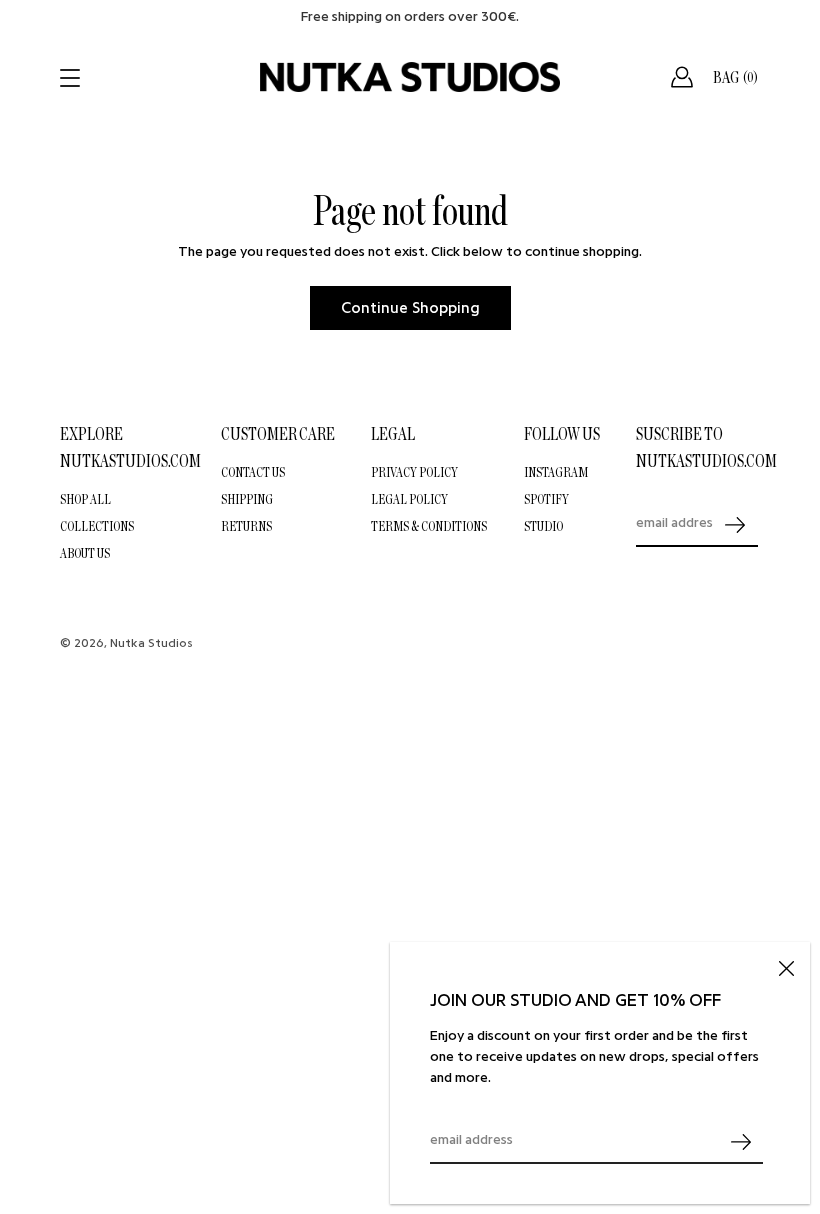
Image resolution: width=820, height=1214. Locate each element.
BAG (735, 77)
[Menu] (72, 78)
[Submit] (740, 1141)
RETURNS (246, 526)
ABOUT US (85, 553)
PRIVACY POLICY (414, 472)
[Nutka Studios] (410, 77)
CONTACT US (253, 472)
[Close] (786, 966)
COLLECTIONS (97, 526)
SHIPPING (247, 499)
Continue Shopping (410, 308)
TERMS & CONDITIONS (429, 526)
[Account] (682, 77)
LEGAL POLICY (409, 499)
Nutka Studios (151, 643)
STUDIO (543, 526)
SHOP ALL (85, 499)
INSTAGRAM (556, 472)
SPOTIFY (546, 499)
